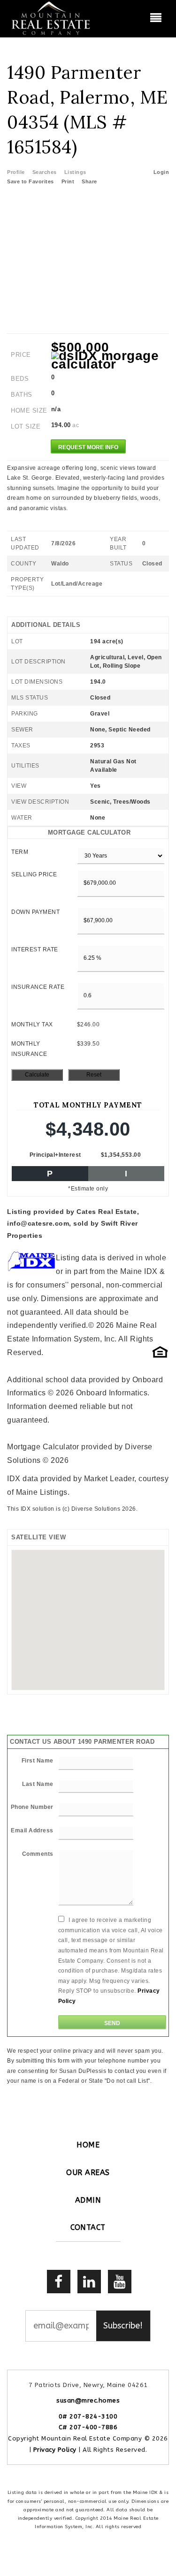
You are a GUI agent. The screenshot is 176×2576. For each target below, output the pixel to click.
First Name (38, 1761)
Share (90, 181)
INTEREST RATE (35, 949)
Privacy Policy (55, 2450)
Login (161, 172)
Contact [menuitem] (88, 2227)
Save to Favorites (31, 181)
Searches (45, 172)
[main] (88, 1062)
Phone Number (32, 1807)
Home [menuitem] (88, 2145)
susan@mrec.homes (88, 2400)
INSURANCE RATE (38, 987)
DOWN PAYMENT (35, 912)
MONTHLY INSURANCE (29, 1049)
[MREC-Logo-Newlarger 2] (51, 18)
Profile (16, 172)
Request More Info (88, 447)
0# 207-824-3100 (88, 2416)
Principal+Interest (55, 1155)
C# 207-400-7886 (88, 2427)
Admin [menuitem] (88, 2200)
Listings (75, 172)
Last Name (38, 1784)
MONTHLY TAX (32, 1024)
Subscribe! (123, 2326)
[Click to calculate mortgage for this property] (110, 360)
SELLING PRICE (34, 874)
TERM (20, 852)
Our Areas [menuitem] (88, 2173)
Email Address (32, 1830)
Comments (38, 1854)
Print (68, 181)
